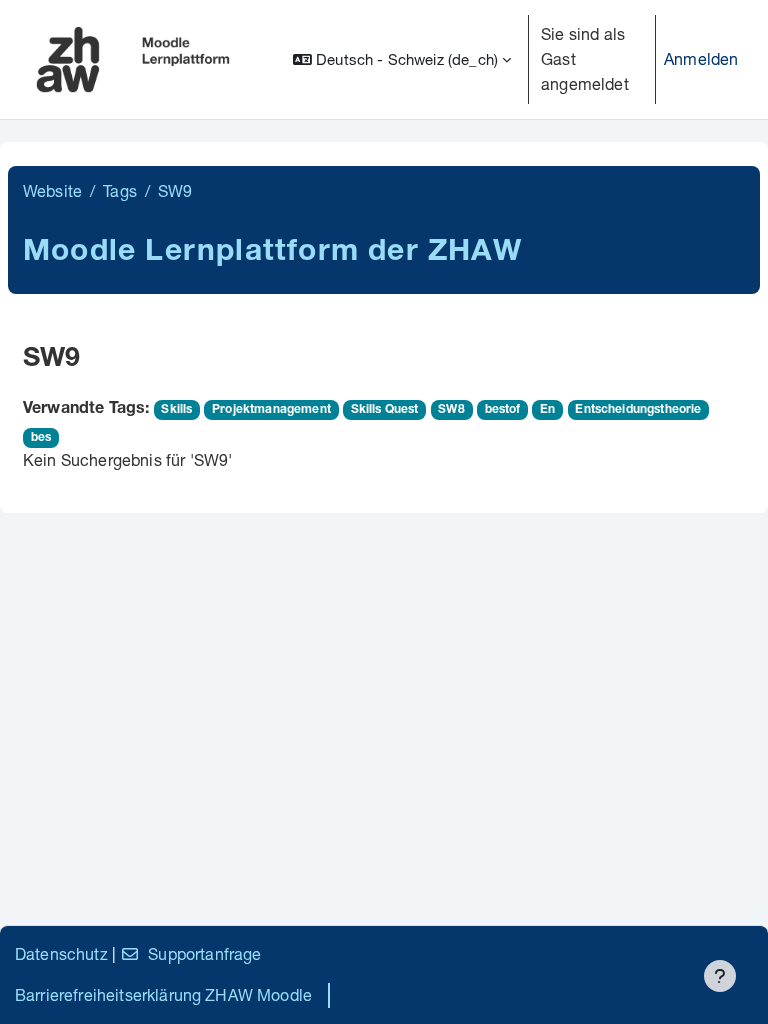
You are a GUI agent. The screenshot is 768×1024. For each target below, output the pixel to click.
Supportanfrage (204, 953)
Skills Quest (385, 410)
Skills (176, 410)
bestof (503, 410)
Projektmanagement (271, 410)
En (547, 410)
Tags (120, 190)
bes (41, 438)
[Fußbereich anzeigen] (720, 976)
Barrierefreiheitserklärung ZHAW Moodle (163, 994)
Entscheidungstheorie (638, 410)
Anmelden (701, 58)
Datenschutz (61, 953)
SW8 (451, 410)
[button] (402, 59)
